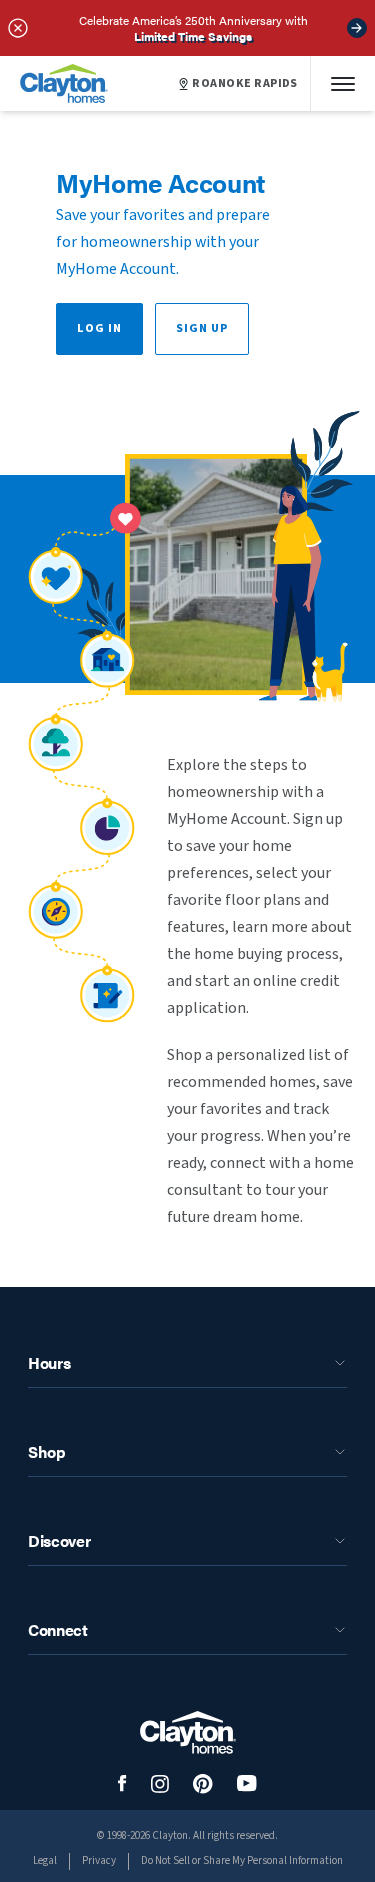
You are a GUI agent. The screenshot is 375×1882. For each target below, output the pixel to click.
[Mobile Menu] (343, 83)
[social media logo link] (122, 1783)
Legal (45, 1860)
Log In (99, 328)
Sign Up (202, 328)
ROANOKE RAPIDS (245, 84)
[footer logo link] (188, 1732)
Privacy (99, 1860)
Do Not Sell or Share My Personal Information (242, 1860)
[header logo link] (64, 83)
